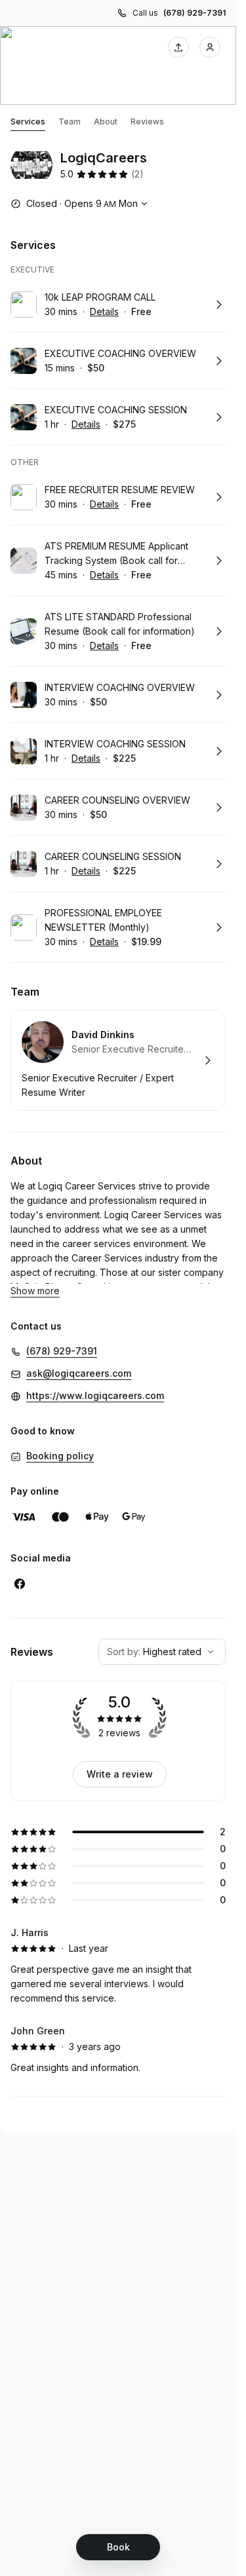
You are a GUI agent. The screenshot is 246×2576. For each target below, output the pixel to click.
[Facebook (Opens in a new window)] (20, 1584)
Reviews (147, 121)
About (106, 121)
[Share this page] (178, 47)
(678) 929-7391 (195, 13)
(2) (137, 174)
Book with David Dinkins (118, 1060)
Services (28, 121)
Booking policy (60, 1456)
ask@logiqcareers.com (79, 1373)
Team (70, 121)
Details (104, 311)
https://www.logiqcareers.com (95, 1395)
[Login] (210, 47)
